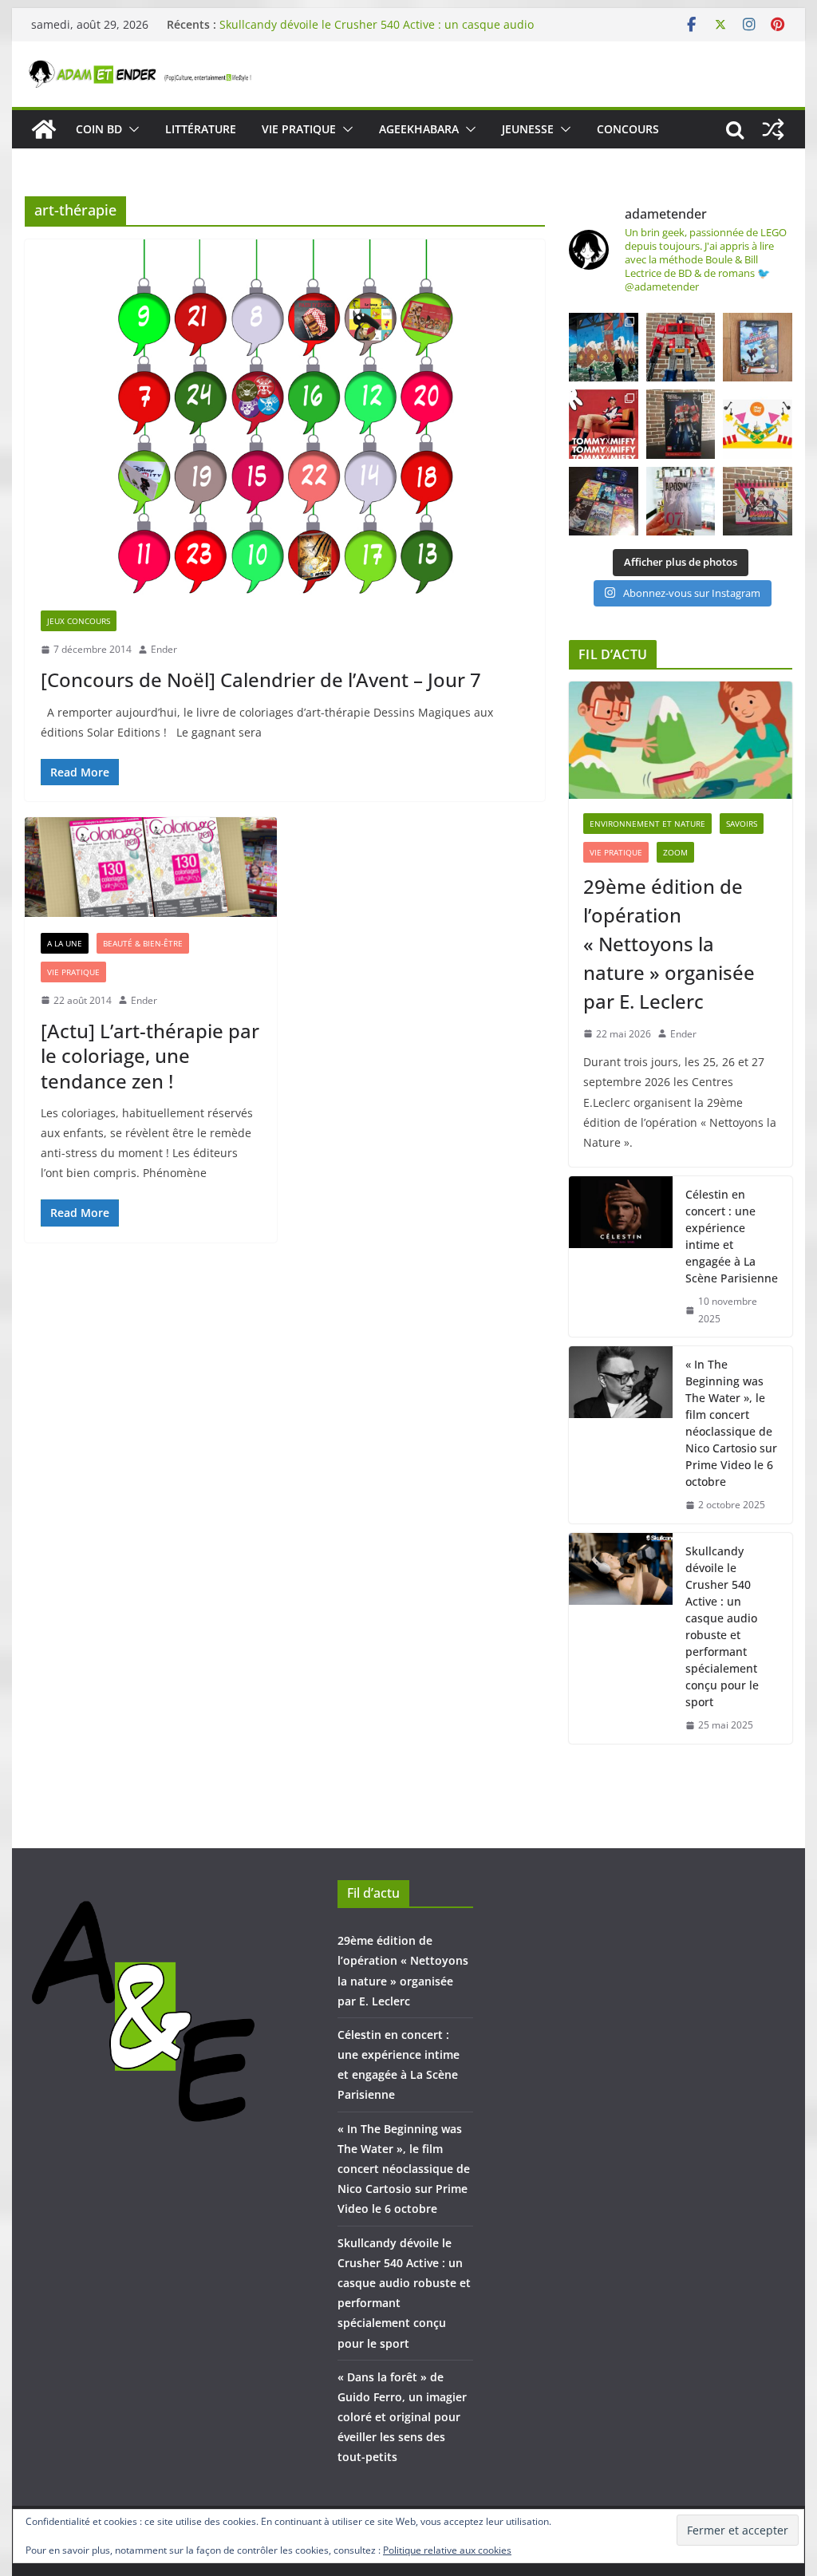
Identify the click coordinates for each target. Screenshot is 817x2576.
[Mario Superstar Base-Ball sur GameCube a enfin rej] (757, 347)
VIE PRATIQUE (299, 129)
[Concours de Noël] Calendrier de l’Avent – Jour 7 (261, 680)
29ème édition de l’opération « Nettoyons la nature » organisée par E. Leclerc (669, 944)
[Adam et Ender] (44, 129)
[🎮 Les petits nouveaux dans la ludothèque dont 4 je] (603, 501)
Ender (164, 649)
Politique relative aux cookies (447, 2550)
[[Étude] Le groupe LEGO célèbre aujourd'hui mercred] (757, 424)
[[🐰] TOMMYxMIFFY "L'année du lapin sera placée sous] (603, 424)
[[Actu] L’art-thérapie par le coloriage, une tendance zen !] (151, 867)
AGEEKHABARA (419, 129)
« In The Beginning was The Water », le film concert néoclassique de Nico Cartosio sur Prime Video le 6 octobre (731, 1423)
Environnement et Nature (647, 824)
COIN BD (99, 129)
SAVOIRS (742, 824)
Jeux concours (79, 621)
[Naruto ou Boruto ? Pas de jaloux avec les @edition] (757, 501)
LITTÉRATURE (201, 129)
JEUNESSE (528, 129)
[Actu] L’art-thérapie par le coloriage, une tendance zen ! (150, 1055)
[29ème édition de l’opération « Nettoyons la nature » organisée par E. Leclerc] (680, 740)
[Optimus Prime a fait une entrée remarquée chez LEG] (681, 424)
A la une (65, 943)
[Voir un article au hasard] (773, 129)
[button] (131, 129)
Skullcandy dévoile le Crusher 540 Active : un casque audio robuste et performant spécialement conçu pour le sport (377, 32)
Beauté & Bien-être (143, 943)
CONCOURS (628, 129)
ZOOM (675, 852)
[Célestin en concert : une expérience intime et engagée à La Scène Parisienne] (621, 1256)
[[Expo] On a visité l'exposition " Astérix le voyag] (603, 347)
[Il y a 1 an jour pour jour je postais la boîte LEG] (681, 347)
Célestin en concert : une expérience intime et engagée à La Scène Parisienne (732, 1236)
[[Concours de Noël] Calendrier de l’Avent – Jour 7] (285, 417)
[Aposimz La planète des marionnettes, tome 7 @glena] (681, 501)
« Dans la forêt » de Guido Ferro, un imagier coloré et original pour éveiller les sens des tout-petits (402, 2417)
